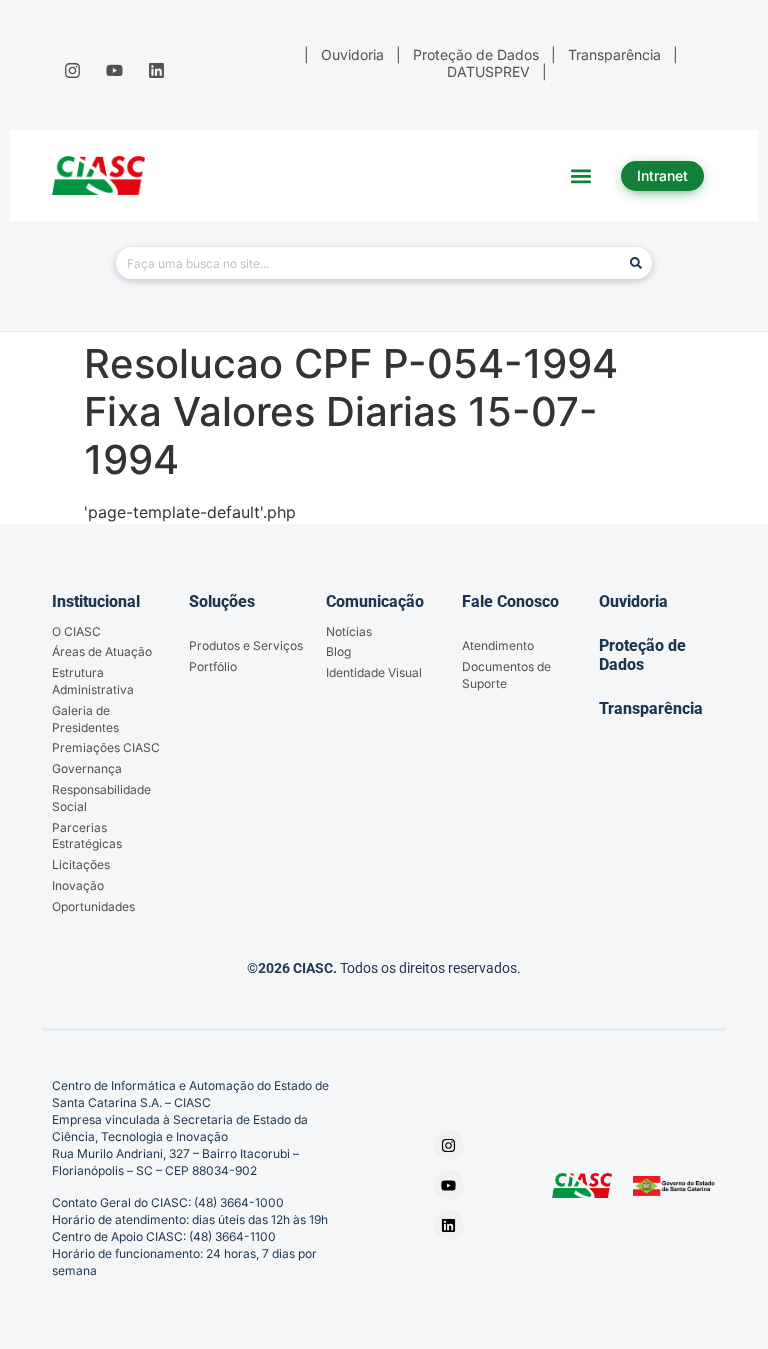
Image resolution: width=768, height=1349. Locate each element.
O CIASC (76, 631)
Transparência (651, 708)
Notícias (349, 631)
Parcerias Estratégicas (87, 836)
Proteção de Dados (642, 655)
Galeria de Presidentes (85, 719)
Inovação (78, 885)
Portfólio (213, 666)
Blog (338, 651)
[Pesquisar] (636, 263)
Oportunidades (93, 906)
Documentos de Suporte (506, 675)
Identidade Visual (374, 672)
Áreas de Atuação (102, 651)
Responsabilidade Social (101, 798)
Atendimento (498, 645)
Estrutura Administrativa (93, 681)
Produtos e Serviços (246, 645)
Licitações (81, 864)
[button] (581, 175)
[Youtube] (114, 70)
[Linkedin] (157, 70)
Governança (87, 768)
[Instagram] (72, 70)
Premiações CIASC (106, 747)
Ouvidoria (633, 601)
